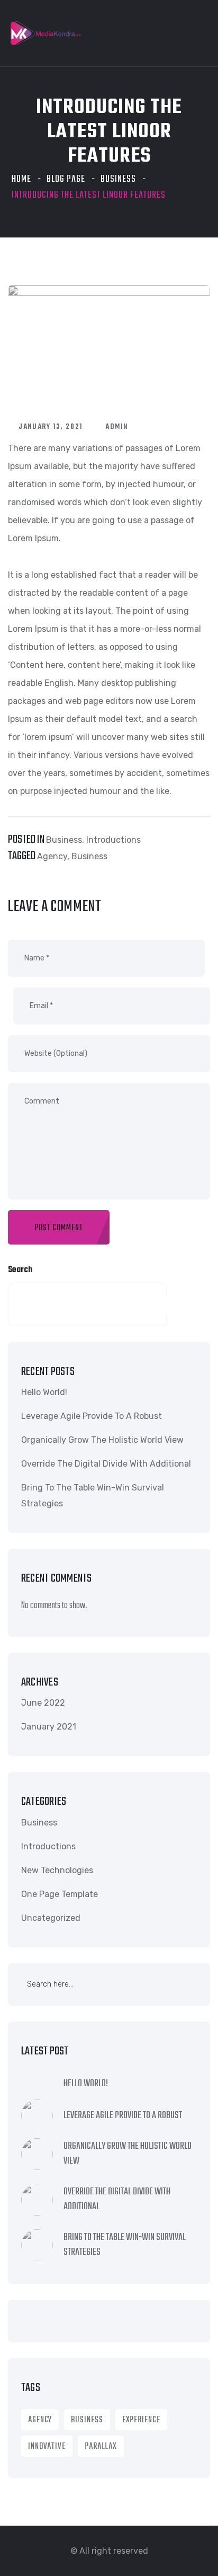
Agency (52, 856)
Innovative (47, 2447)
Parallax (101, 2447)
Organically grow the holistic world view (102, 1440)
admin (117, 427)
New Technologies (57, 1870)
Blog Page (66, 179)
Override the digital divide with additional (106, 1464)
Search (20, 1270)
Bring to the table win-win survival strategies (93, 1496)
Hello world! (44, 1392)
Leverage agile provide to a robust (92, 1416)
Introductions (113, 840)
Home (21, 179)
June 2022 (43, 1703)
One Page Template (60, 1894)
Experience (141, 2420)
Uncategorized (51, 1918)
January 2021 (49, 1727)
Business (118, 179)
